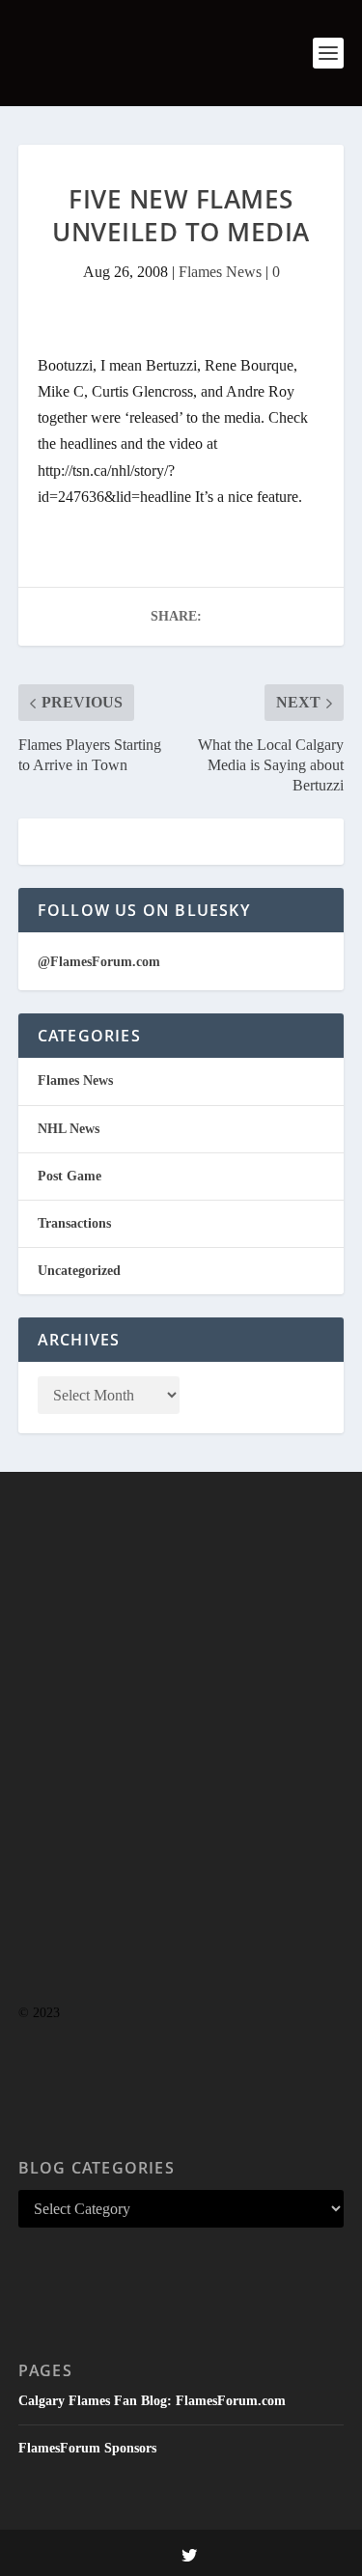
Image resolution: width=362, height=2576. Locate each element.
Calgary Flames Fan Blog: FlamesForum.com (152, 2401)
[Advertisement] (181, 1776)
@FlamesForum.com (99, 962)
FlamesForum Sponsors (87, 2448)
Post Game (70, 1176)
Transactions (74, 1223)
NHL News (69, 1129)
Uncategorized (79, 1271)
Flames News (220, 272)
